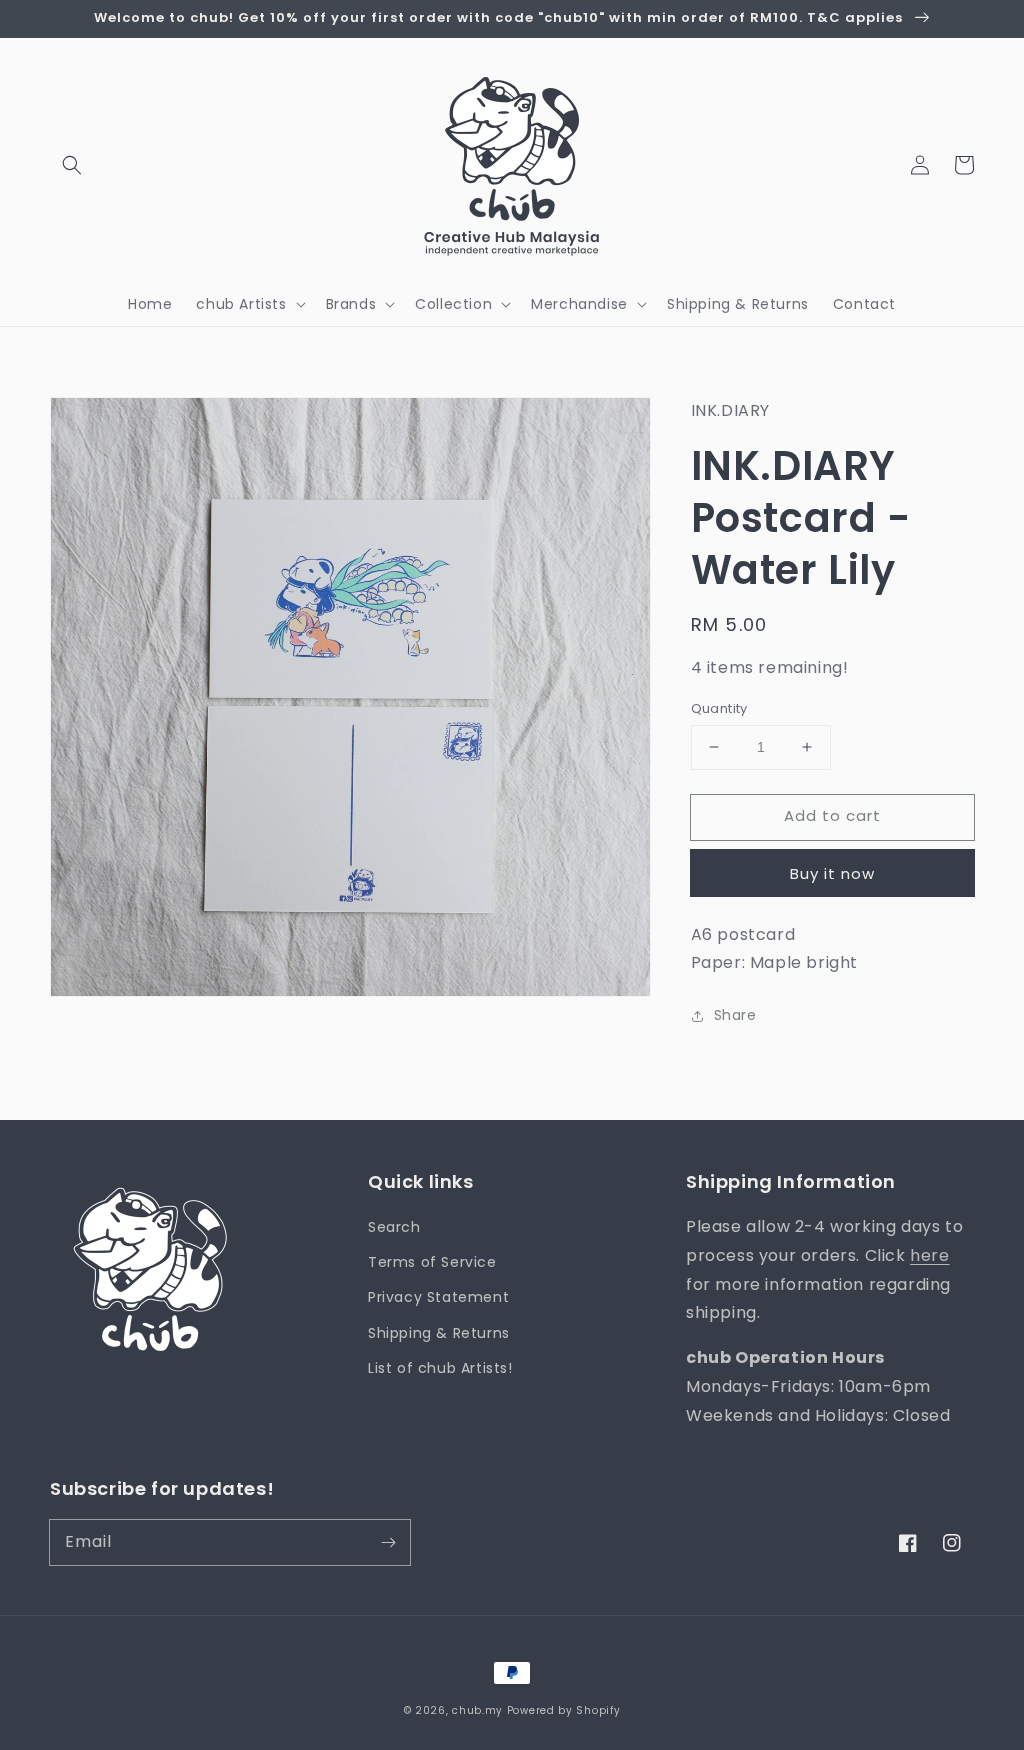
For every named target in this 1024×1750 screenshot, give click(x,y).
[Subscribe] (388, 1542)
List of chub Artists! (440, 1368)
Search (394, 1227)
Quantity (719, 708)
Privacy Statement (438, 1297)
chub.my (477, 1710)
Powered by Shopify (564, 1710)
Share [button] (735, 1015)
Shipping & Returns (439, 1333)
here (929, 1255)
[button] (72, 165)
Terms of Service (432, 1262)
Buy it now (832, 873)
